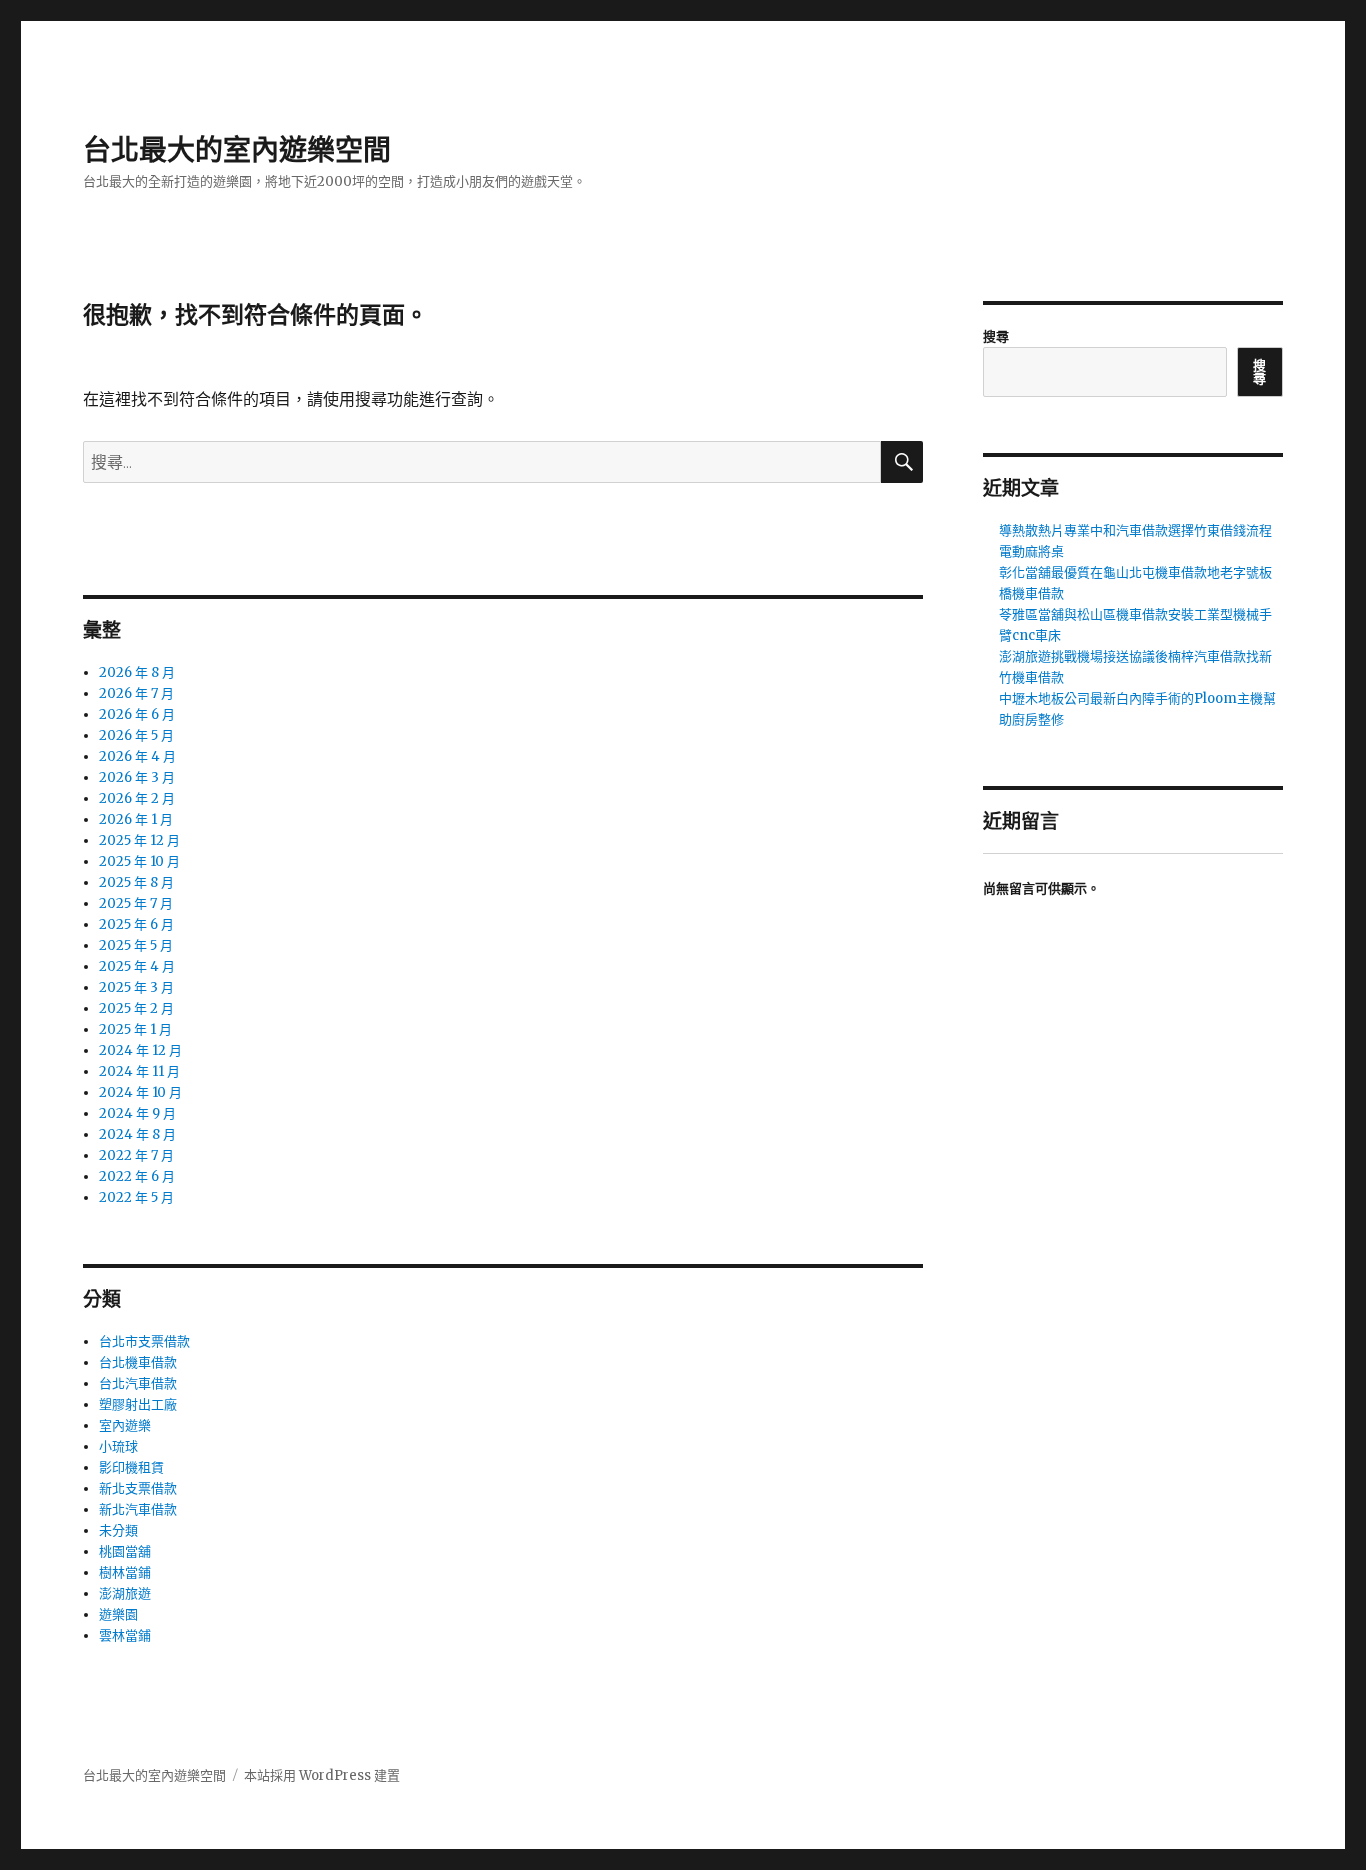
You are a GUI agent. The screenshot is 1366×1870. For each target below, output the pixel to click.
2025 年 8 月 (136, 882)
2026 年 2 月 (137, 798)
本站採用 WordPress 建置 (322, 1775)
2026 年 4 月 (137, 756)
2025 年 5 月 (136, 945)
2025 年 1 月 (135, 1029)
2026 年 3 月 (137, 777)
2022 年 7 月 (136, 1155)
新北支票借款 (138, 1488)
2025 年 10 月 (139, 861)
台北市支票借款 (144, 1341)
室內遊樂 (125, 1425)
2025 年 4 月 (137, 966)
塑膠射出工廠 (138, 1404)
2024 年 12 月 (140, 1050)
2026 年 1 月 (136, 819)
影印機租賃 (131, 1467)
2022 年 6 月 (137, 1176)
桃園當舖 (125, 1551)
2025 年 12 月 (139, 840)
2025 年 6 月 (136, 924)
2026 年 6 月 (137, 714)
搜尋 (996, 336)
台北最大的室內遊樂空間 (237, 150)
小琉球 (118, 1446)
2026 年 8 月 (137, 672)
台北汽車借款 (138, 1383)
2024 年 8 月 (137, 1134)
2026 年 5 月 (136, 735)
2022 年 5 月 (136, 1197)
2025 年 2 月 (136, 1008)
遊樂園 (118, 1614)
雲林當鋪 (125, 1635)
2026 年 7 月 (136, 693)
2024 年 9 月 (137, 1113)
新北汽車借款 (138, 1509)
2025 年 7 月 (136, 903)
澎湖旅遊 (125, 1593)
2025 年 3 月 (136, 987)
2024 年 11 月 (139, 1071)
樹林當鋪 (125, 1572)
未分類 (118, 1530)
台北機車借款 (138, 1362)
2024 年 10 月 (140, 1092)
